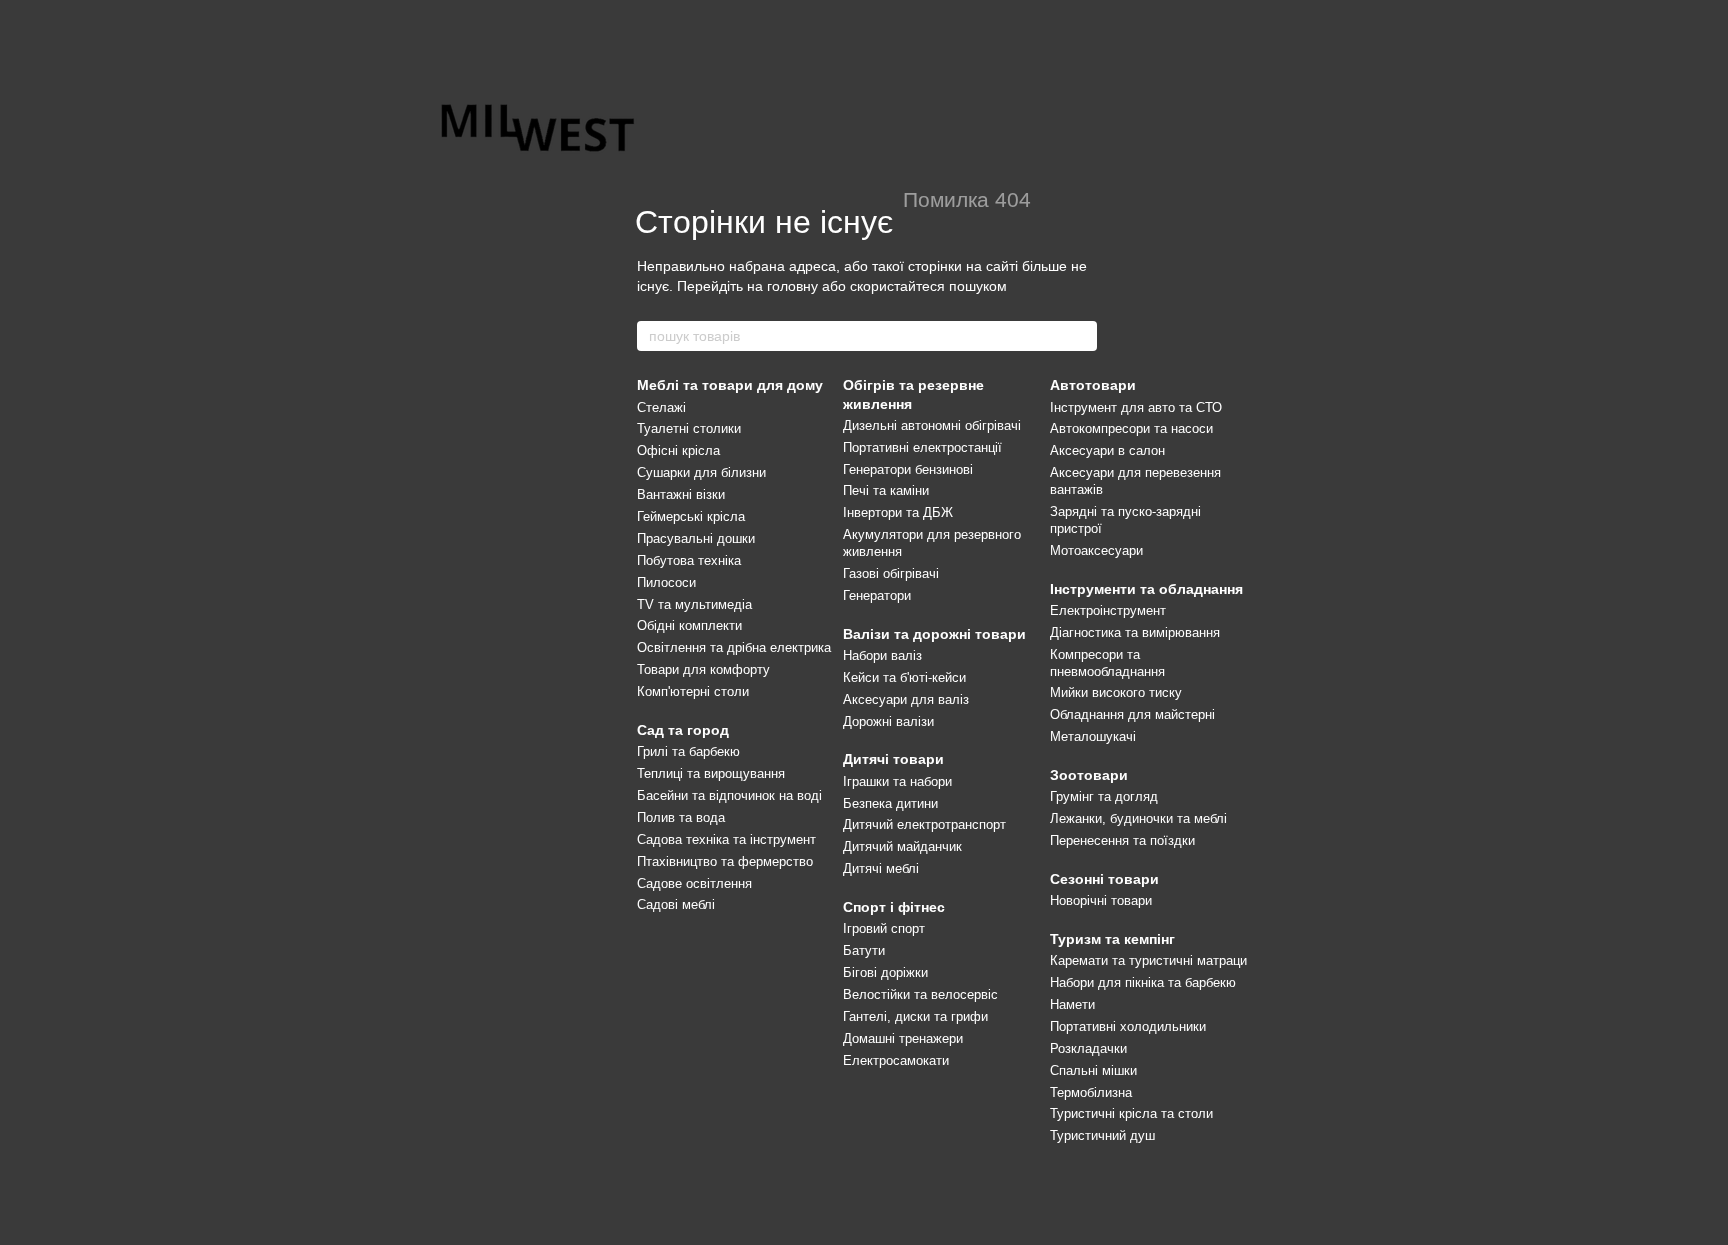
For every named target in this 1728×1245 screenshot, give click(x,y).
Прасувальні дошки (696, 538)
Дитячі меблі (881, 868)
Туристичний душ (1102, 1135)
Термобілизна (1091, 1092)
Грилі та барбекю (688, 751)
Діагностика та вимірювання (1135, 632)
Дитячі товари (893, 759)
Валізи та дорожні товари (934, 634)
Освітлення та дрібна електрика (734, 647)
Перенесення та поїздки (1122, 840)
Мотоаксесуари (1096, 550)
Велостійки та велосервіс (920, 994)
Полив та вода (681, 817)
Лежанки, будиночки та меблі (1138, 818)
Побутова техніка (689, 560)
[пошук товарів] (1081, 336)
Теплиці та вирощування (711, 773)
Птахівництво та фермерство (725, 861)
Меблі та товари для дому (730, 385)
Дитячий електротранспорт (924, 824)
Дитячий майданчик (902, 846)
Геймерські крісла (691, 516)
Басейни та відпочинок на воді (729, 795)
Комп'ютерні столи (693, 691)
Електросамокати (896, 1060)
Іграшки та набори (897, 781)
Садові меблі (676, 904)
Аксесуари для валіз (906, 699)
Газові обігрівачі (891, 573)
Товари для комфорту (703, 669)
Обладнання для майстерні (1132, 714)
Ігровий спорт (884, 928)
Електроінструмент (1108, 610)
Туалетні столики (689, 428)
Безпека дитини (890, 803)
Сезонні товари (1104, 879)
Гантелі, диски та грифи (915, 1016)
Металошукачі (1093, 736)
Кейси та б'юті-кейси (904, 677)
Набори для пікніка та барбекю (1143, 982)
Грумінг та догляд (1104, 796)
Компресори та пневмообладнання (1107, 663)
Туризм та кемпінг (1112, 939)
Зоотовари (1089, 775)
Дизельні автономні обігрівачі (932, 425)
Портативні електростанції (922, 447)
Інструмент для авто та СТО (1136, 407)
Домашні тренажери (903, 1038)
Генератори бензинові (908, 469)
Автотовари (1093, 385)
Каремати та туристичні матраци (1148, 960)
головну (792, 286)
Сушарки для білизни (701, 472)
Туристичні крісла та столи (1131, 1113)
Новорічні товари (1101, 900)
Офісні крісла (678, 450)
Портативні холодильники (1128, 1026)
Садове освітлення (694, 883)
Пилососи (666, 582)
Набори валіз (882, 655)
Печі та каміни (886, 490)
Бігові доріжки (885, 972)
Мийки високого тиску (1116, 692)
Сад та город (683, 730)
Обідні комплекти (689, 625)
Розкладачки (1088, 1048)
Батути (864, 950)
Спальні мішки (1093, 1070)
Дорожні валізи (888, 721)
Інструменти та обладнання (1146, 589)
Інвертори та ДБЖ (898, 512)
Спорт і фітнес (894, 907)
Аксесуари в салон (1107, 450)
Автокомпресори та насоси (1131, 428)
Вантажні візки (681, 494)
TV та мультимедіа (694, 604)
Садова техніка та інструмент (726, 839)
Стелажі (661, 407)
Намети (1072, 1004)
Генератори (877, 595)
